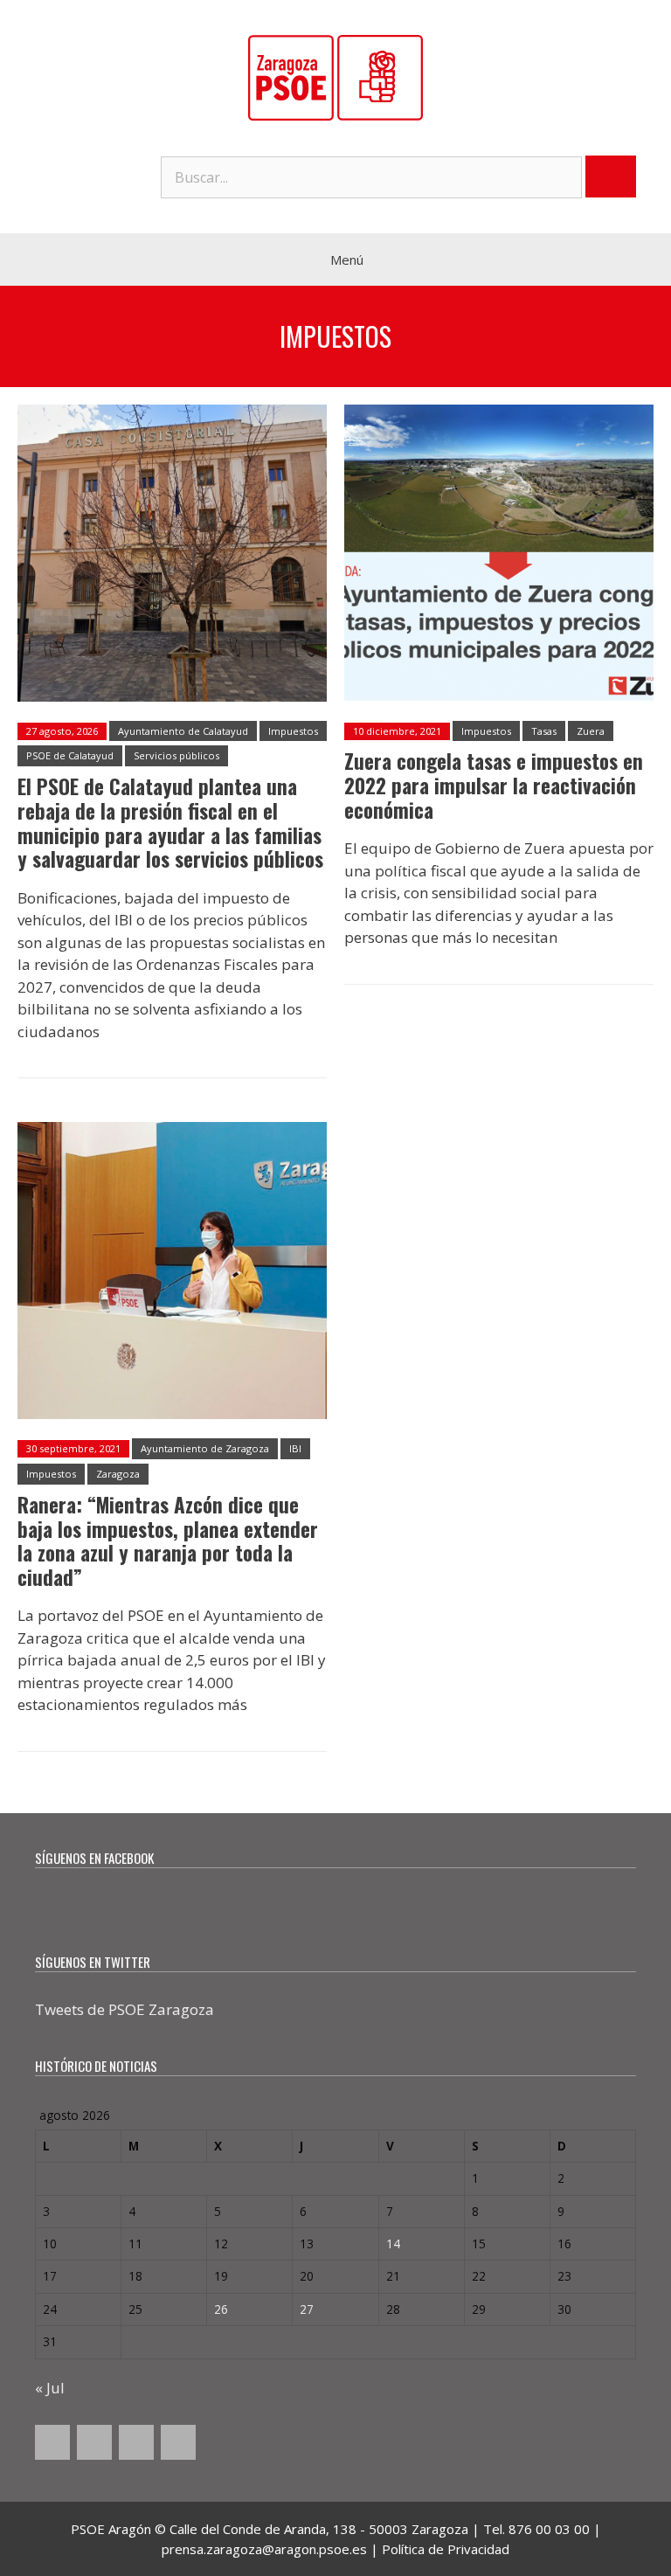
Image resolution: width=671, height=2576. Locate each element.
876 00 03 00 (549, 2529)
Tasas (544, 731)
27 (307, 2309)
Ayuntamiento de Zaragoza (205, 1448)
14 (393, 2244)
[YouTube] (136, 2442)
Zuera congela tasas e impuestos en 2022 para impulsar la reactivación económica (494, 785)
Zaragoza (118, 1474)
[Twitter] (94, 2442)
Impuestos (293, 731)
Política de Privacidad (446, 2549)
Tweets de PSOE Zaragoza (125, 2009)
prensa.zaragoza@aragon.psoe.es (264, 2549)
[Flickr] (178, 2442)
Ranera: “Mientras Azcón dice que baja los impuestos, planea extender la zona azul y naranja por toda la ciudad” (168, 1541)
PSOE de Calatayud (70, 755)
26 (221, 2309)
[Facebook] (52, 2442)
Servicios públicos (176, 755)
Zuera (591, 731)
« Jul (50, 2388)
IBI (295, 1448)
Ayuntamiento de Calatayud (183, 731)
